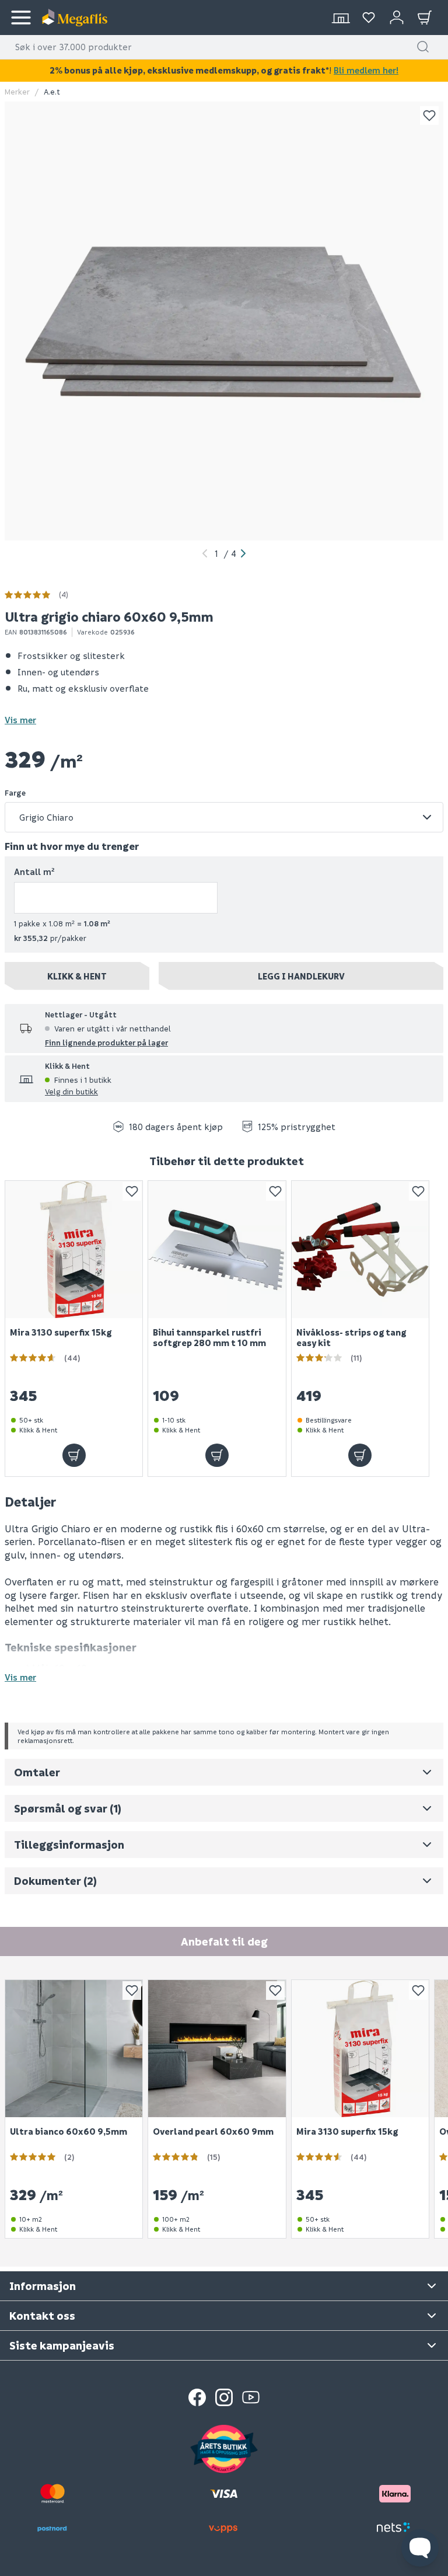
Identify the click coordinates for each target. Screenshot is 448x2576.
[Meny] (21, 18)
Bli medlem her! (366, 70)
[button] (423, 47)
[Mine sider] (369, 18)
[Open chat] (420, 2548)
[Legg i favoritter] (429, 116)
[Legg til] (74, 1455)
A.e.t (52, 91)
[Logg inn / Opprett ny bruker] (397, 18)
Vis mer (20, 720)
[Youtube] (251, 2397)
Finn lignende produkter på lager (106, 1042)
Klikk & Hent (77, 976)
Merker (17, 91)
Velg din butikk (71, 1091)
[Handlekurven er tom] (425, 18)
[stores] (341, 18)
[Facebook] (197, 2397)
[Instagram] (224, 2397)
